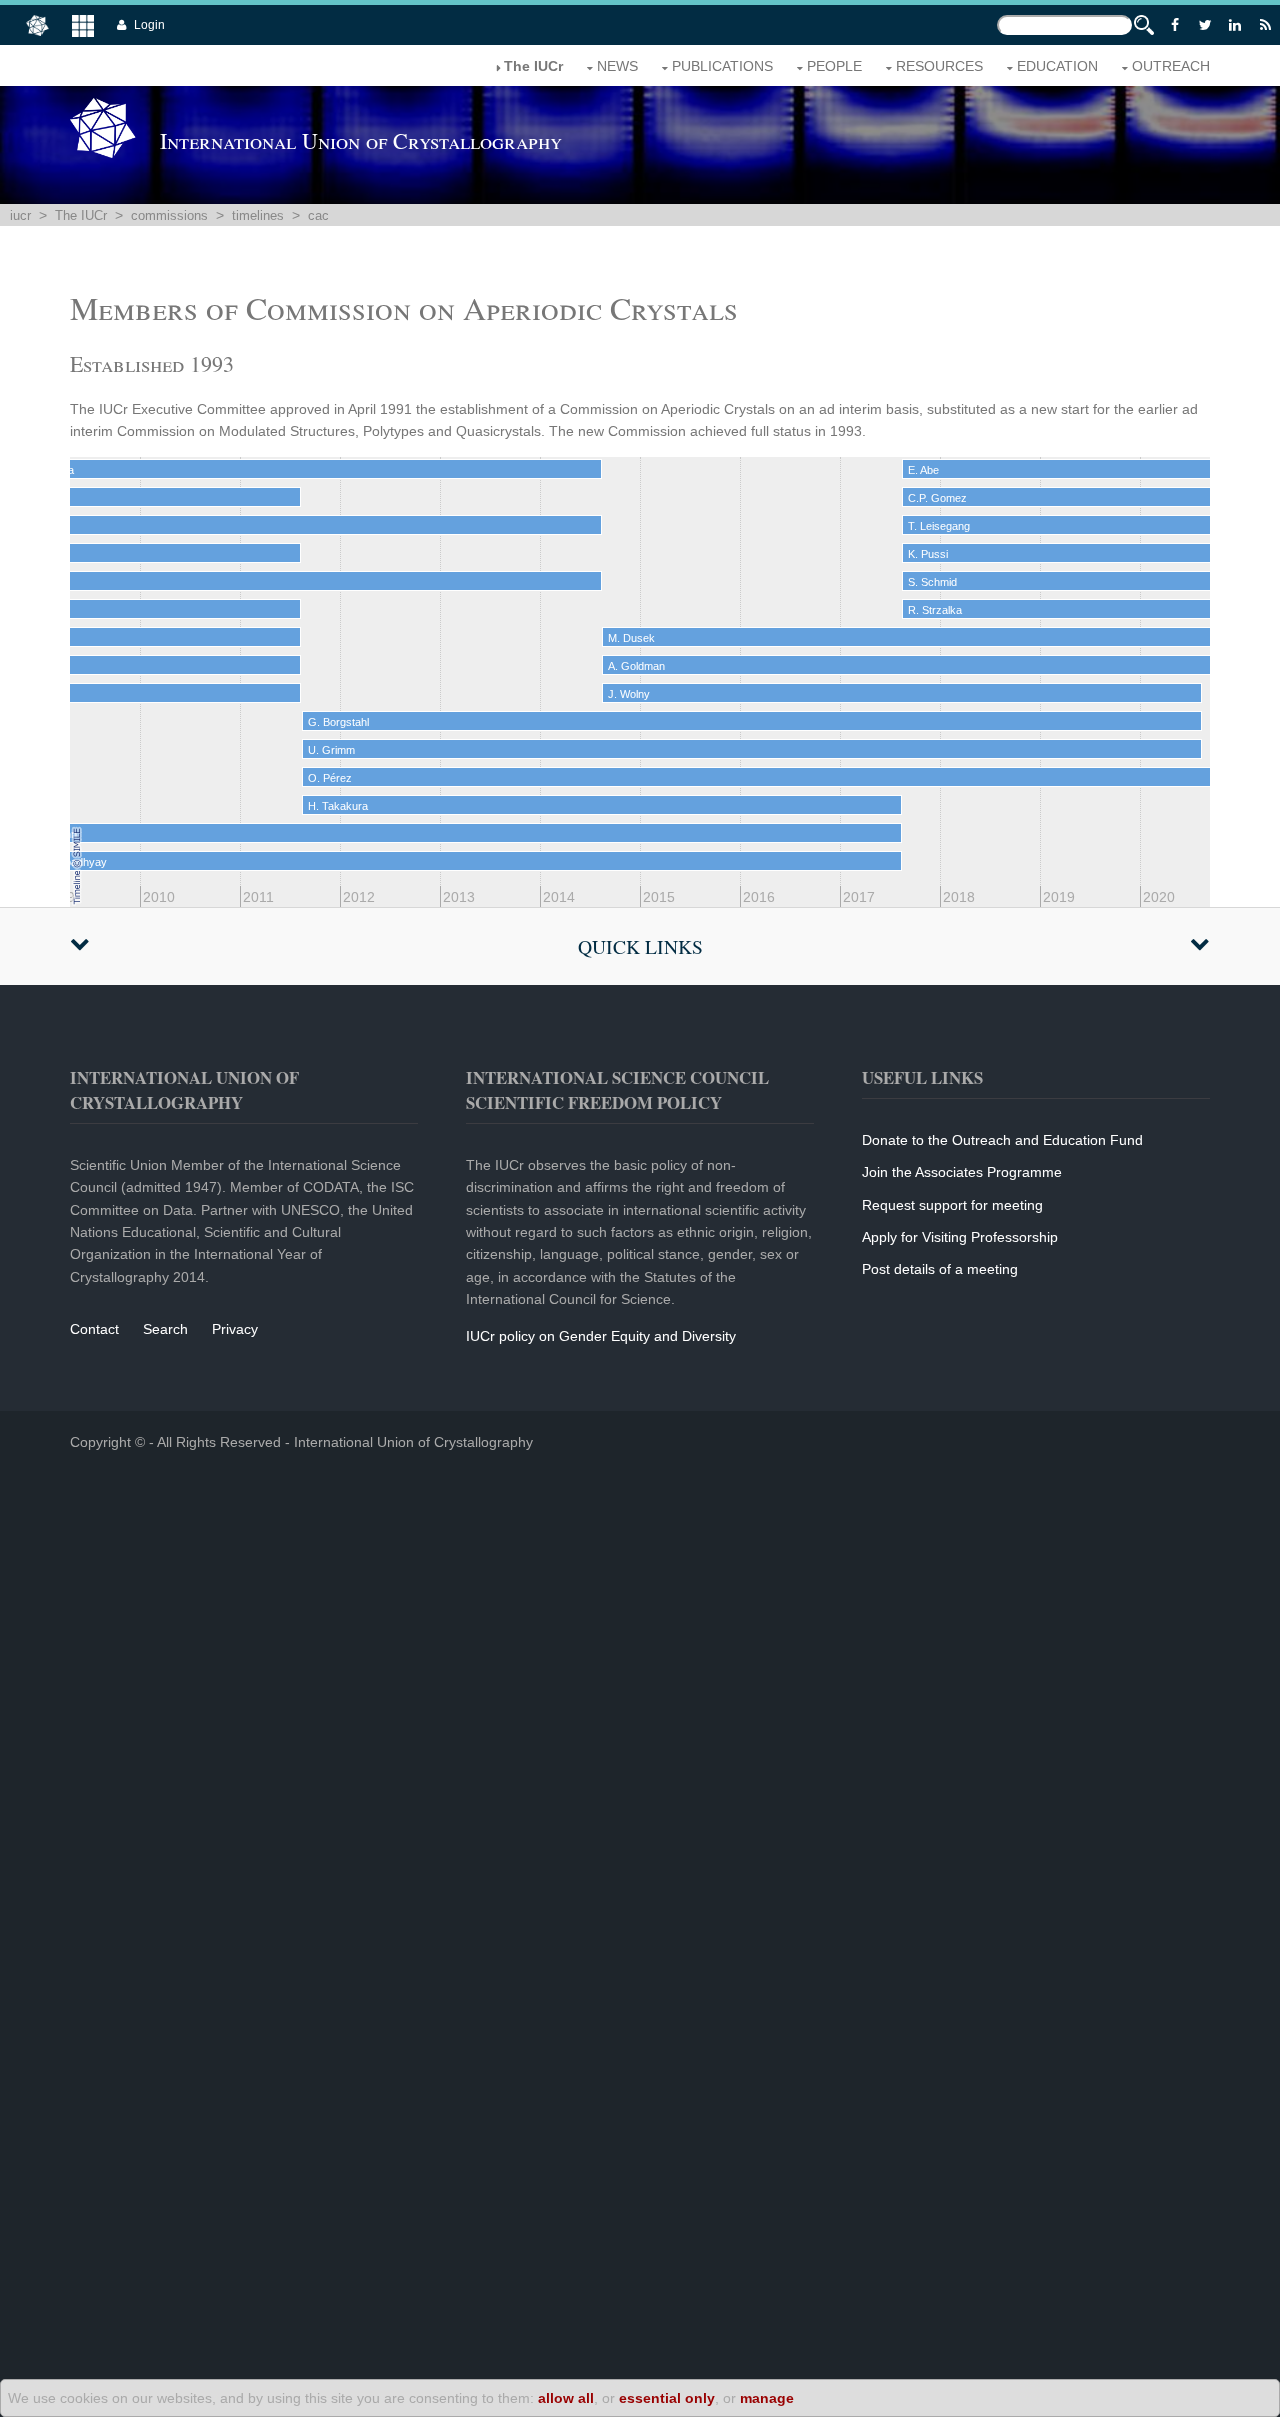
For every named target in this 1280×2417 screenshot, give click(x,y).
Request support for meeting (952, 1205)
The (533, 66)
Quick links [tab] (640, 946)
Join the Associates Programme (962, 1172)
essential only (667, 2398)
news (617, 66)
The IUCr (81, 215)
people (834, 66)
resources (939, 66)
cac (318, 215)
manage (767, 2398)
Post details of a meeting (940, 1269)
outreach (1171, 66)
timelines (258, 215)
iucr (20, 215)
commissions (169, 215)
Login (149, 25)
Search (165, 1329)
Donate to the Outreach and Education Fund (1002, 1140)
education (1057, 66)
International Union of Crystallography (413, 1442)
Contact (94, 1329)
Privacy (235, 1329)
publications (722, 66)
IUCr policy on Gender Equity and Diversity (601, 1336)
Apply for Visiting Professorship (960, 1237)
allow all (566, 2398)
